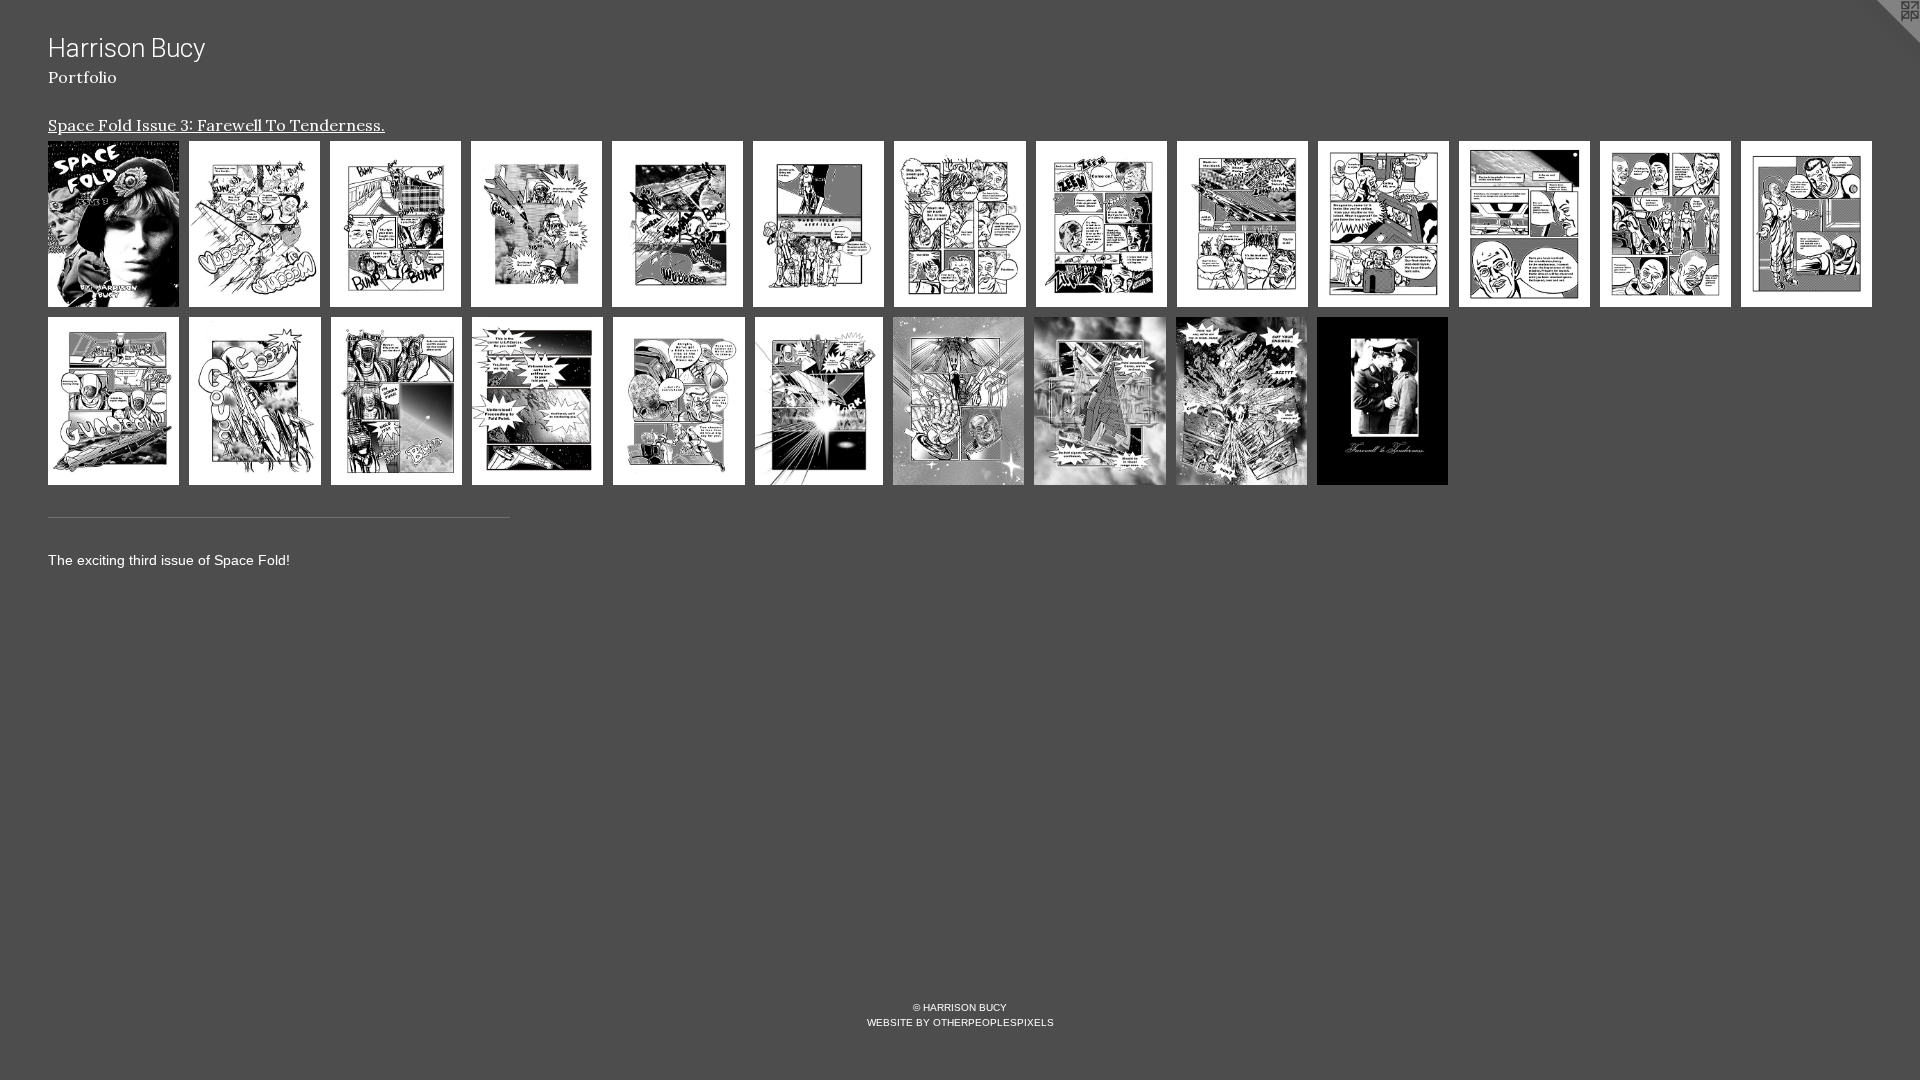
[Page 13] (113, 400)
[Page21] (1241, 400)
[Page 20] (1099, 400)
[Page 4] (677, 224)
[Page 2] (395, 224)
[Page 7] (1101, 224)
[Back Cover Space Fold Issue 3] (1382, 400)
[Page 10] (1524, 224)
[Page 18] (819, 400)
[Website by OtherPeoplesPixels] (1880, 40)
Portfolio (82, 77)
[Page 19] (958, 400)
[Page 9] (1383, 224)
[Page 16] (537, 400)
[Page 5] (818, 224)
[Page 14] (254, 400)
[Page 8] (1242, 224)
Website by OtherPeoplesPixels (960, 1022)
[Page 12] (1806, 224)
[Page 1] (254, 224)
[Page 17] (678, 400)
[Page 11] (1665, 224)
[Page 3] (536, 224)
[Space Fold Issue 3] (113, 224)
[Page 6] (959, 224)
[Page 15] (396, 400)
